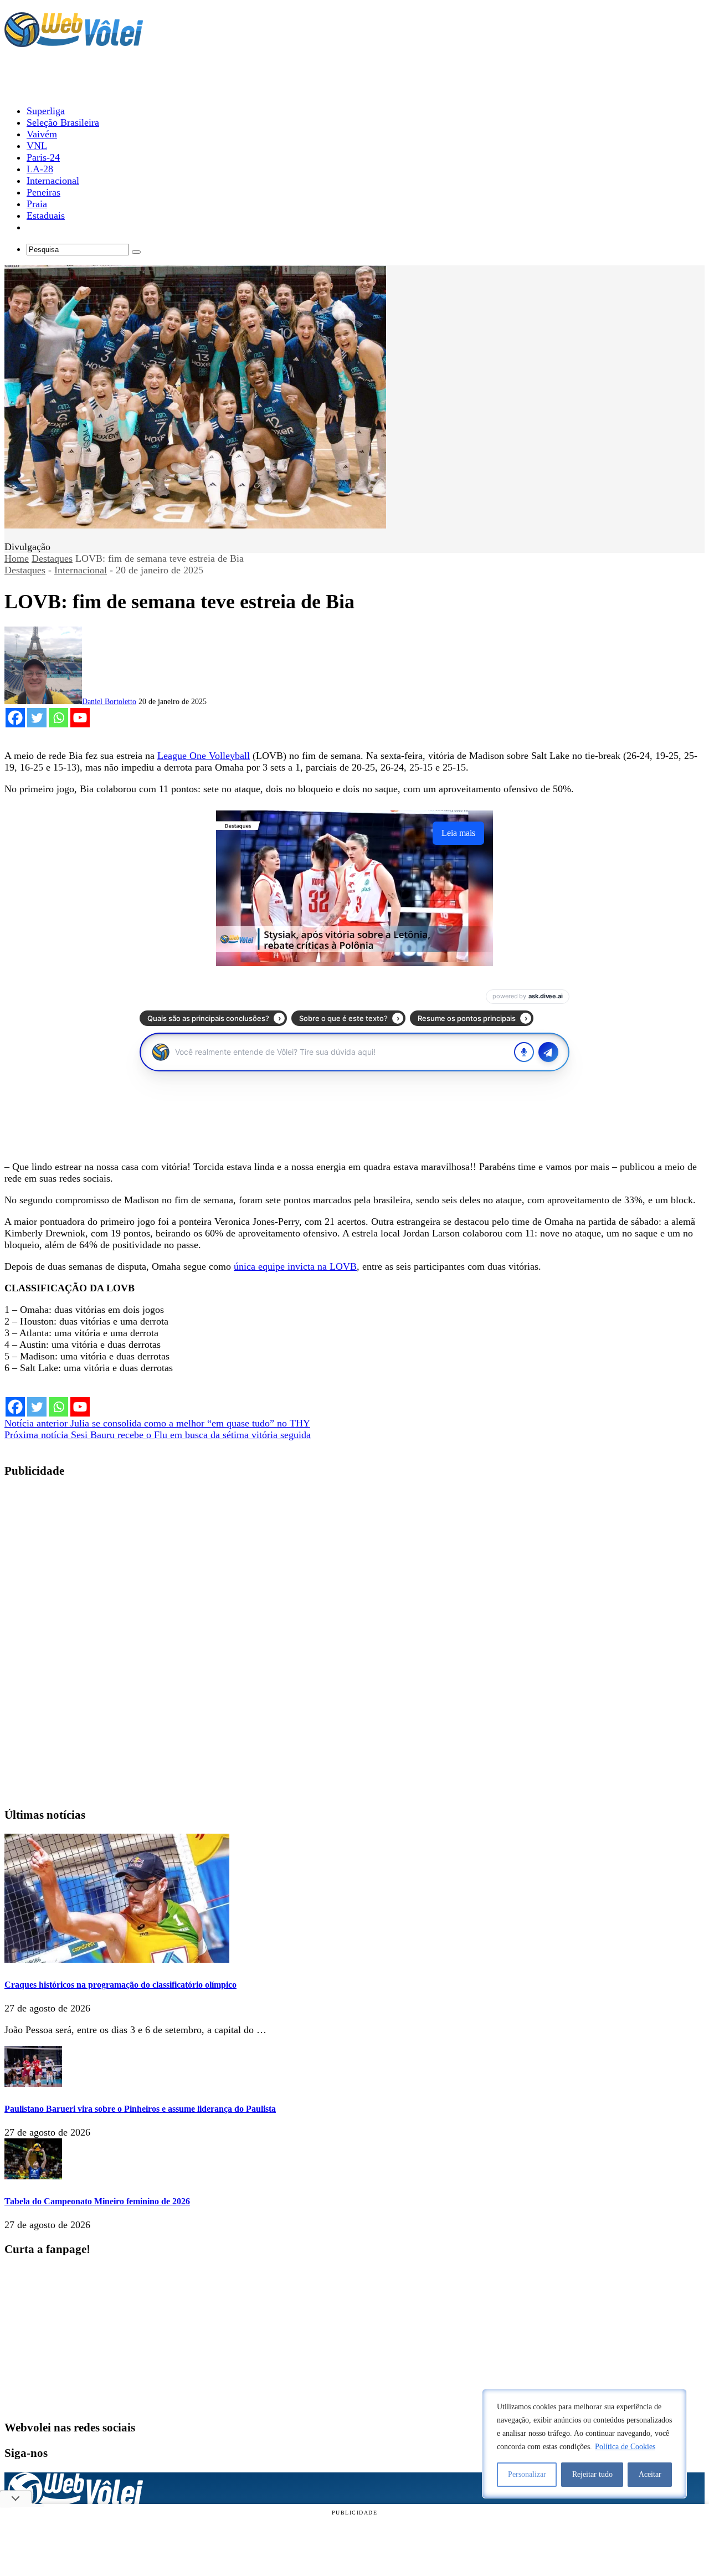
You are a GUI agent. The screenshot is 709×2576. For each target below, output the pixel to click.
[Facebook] (15, 718)
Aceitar (650, 2474)
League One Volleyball (204, 756)
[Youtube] (80, 718)
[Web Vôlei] (74, 42)
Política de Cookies (625, 2447)
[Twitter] (37, 718)
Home (17, 558)
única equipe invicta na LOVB (295, 1266)
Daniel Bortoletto (109, 702)
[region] (584, 2444)
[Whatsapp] (58, 718)
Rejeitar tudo (592, 2474)
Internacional (81, 570)
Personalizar (527, 2474)
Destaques (52, 558)
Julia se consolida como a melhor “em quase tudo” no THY (157, 1423)
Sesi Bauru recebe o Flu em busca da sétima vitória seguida (158, 1435)
